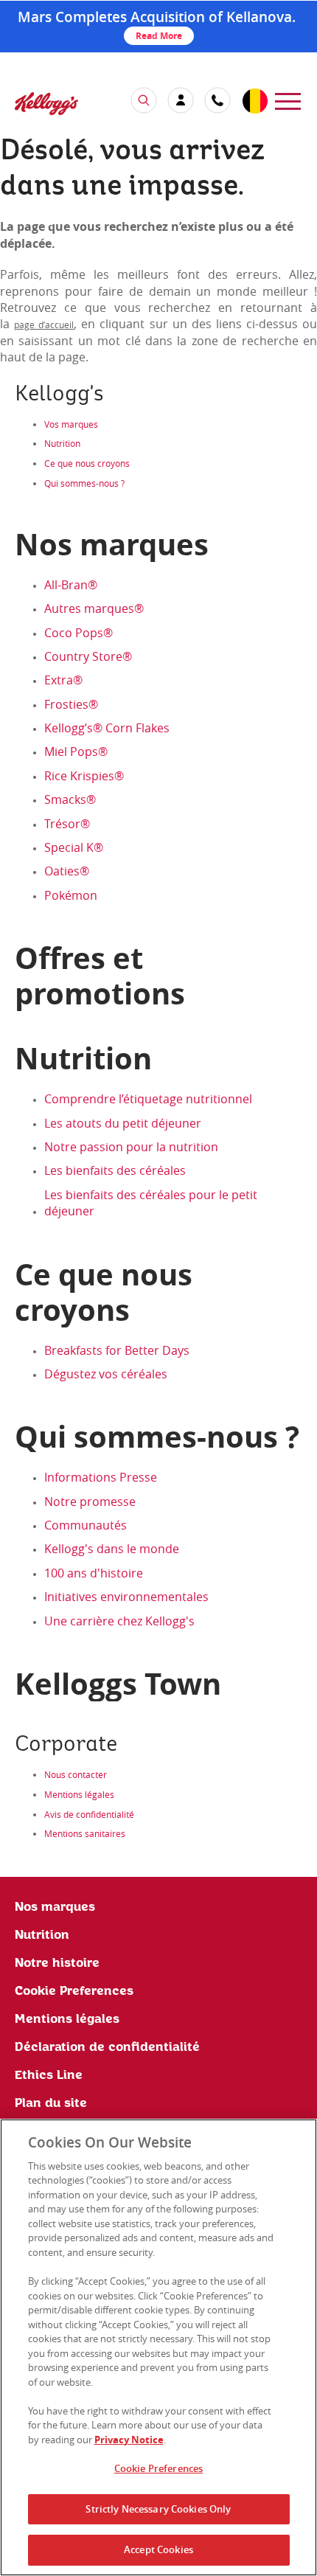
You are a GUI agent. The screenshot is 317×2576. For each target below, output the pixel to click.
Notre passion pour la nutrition (131, 1147)
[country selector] (254, 102)
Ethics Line (49, 2075)
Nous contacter (76, 1774)
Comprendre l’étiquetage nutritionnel (148, 1099)
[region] (158, 2347)
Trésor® (67, 824)
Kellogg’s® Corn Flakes (107, 728)
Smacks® (70, 799)
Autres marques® (94, 608)
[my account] (181, 100)
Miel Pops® (76, 751)
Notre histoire (57, 1963)
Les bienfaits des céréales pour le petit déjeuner (151, 1203)
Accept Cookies (158, 2549)
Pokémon (71, 895)
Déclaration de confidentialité (107, 2047)
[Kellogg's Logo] (32, 105)
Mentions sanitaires (85, 1833)
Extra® (63, 680)
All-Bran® (71, 585)
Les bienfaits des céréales (115, 1170)
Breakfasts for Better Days (117, 1350)
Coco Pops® (79, 633)
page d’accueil (44, 324)
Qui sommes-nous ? (84, 483)
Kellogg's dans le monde (112, 1549)
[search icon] (144, 100)
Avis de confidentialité (89, 1814)
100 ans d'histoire (94, 1573)
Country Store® (88, 656)
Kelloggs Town (118, 1684)
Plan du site (51, 2103)
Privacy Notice (129, 2440)
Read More (159, 36)
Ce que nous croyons (87, 463)
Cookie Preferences (158, 2468)
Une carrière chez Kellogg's (119, 1621)
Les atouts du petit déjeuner (123, 1123)
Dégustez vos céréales (106, 1374)
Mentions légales (79, 1794)
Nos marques (55, 1907)
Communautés (86, 1525)
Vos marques (71, 424)
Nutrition (62, 443)
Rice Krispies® (84, 776)
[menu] (288, 100)
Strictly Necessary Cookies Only (158, 2509)
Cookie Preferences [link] (74, 1991)
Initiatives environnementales (126, 1597)
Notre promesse (90, 1501)
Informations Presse (101, 1477)
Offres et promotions (100, 976)
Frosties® (71, 704)
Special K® (74, 847)
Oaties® (67, 871)
